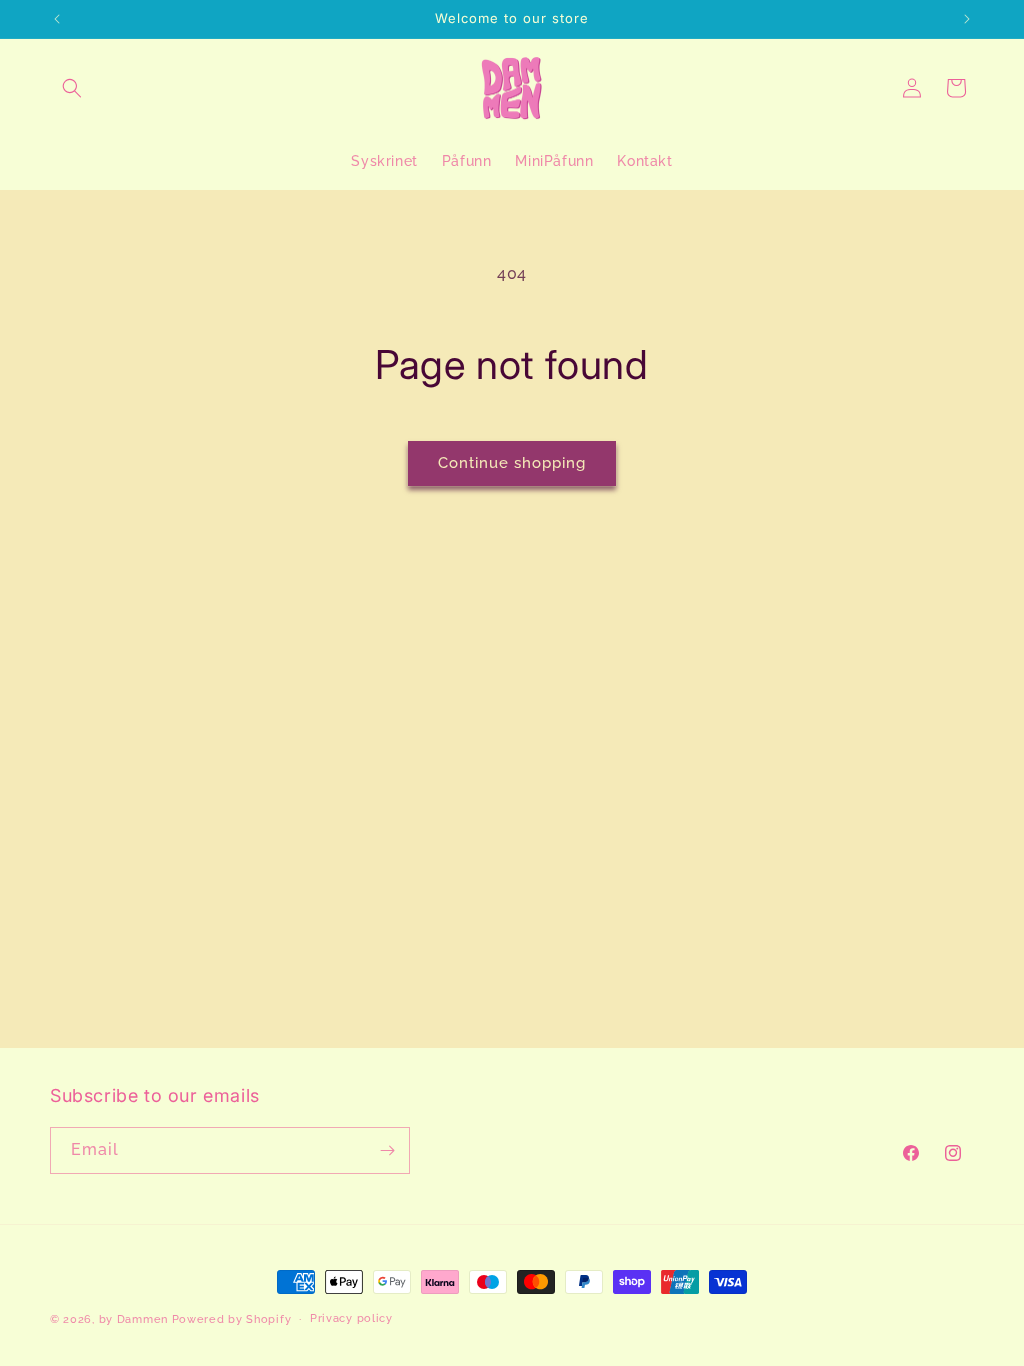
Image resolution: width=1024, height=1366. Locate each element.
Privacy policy (351, 1318)
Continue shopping (512, 463)
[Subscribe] (387, 1150)
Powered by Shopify (232, 1319)
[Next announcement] (967, 19)
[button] (72, 88)
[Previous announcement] (57, 19)
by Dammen (133, 1319)
